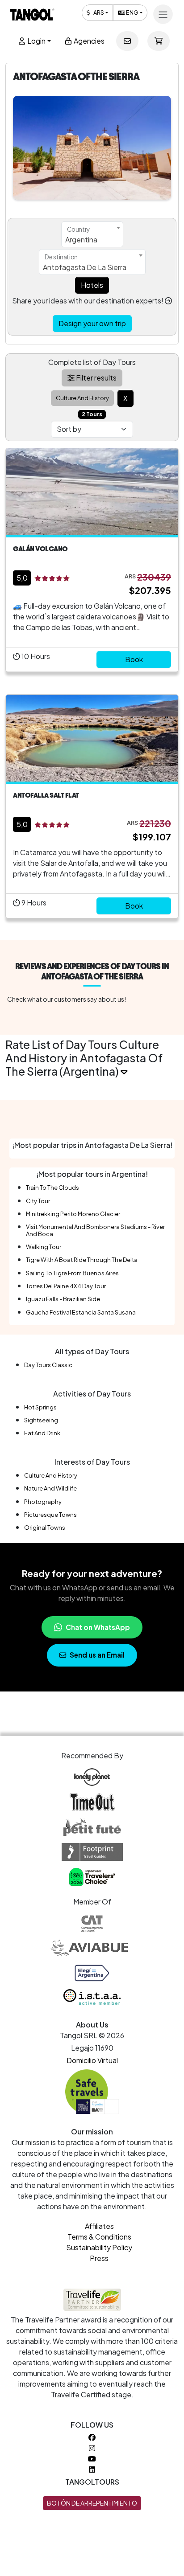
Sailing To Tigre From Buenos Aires (72, 1273)
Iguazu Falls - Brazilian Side (63, 1299)
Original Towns (45, 1528)
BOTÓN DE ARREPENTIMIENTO (92, 2503)
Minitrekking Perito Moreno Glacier (73, 1214)
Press (99, 2258)
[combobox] (92, 234)
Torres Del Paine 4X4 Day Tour (66, 1286)
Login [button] (36, 41)
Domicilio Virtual (92, 2060)
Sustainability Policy (99, 2247)
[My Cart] (159, 41)
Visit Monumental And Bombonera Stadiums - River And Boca (95, 1230)
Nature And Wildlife (50, 1488)
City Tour (38, 1201)
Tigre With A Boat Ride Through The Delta (82, 1260)
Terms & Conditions (99, 2237)
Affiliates (99, 2226)
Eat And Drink (42, 1433)
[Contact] (127, 41)
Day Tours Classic (48, 1365)
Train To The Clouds (52, 1188)
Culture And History (51, 1475)
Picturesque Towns (50, 1515)
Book (134, 659)
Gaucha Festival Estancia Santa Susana (81, 1312)
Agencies (88, 41)
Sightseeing (41, 1420)
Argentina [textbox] (81, 240)
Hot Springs (40, 1407)
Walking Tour (44, 1247)
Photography (43, 1502)
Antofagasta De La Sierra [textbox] (85, 267)
